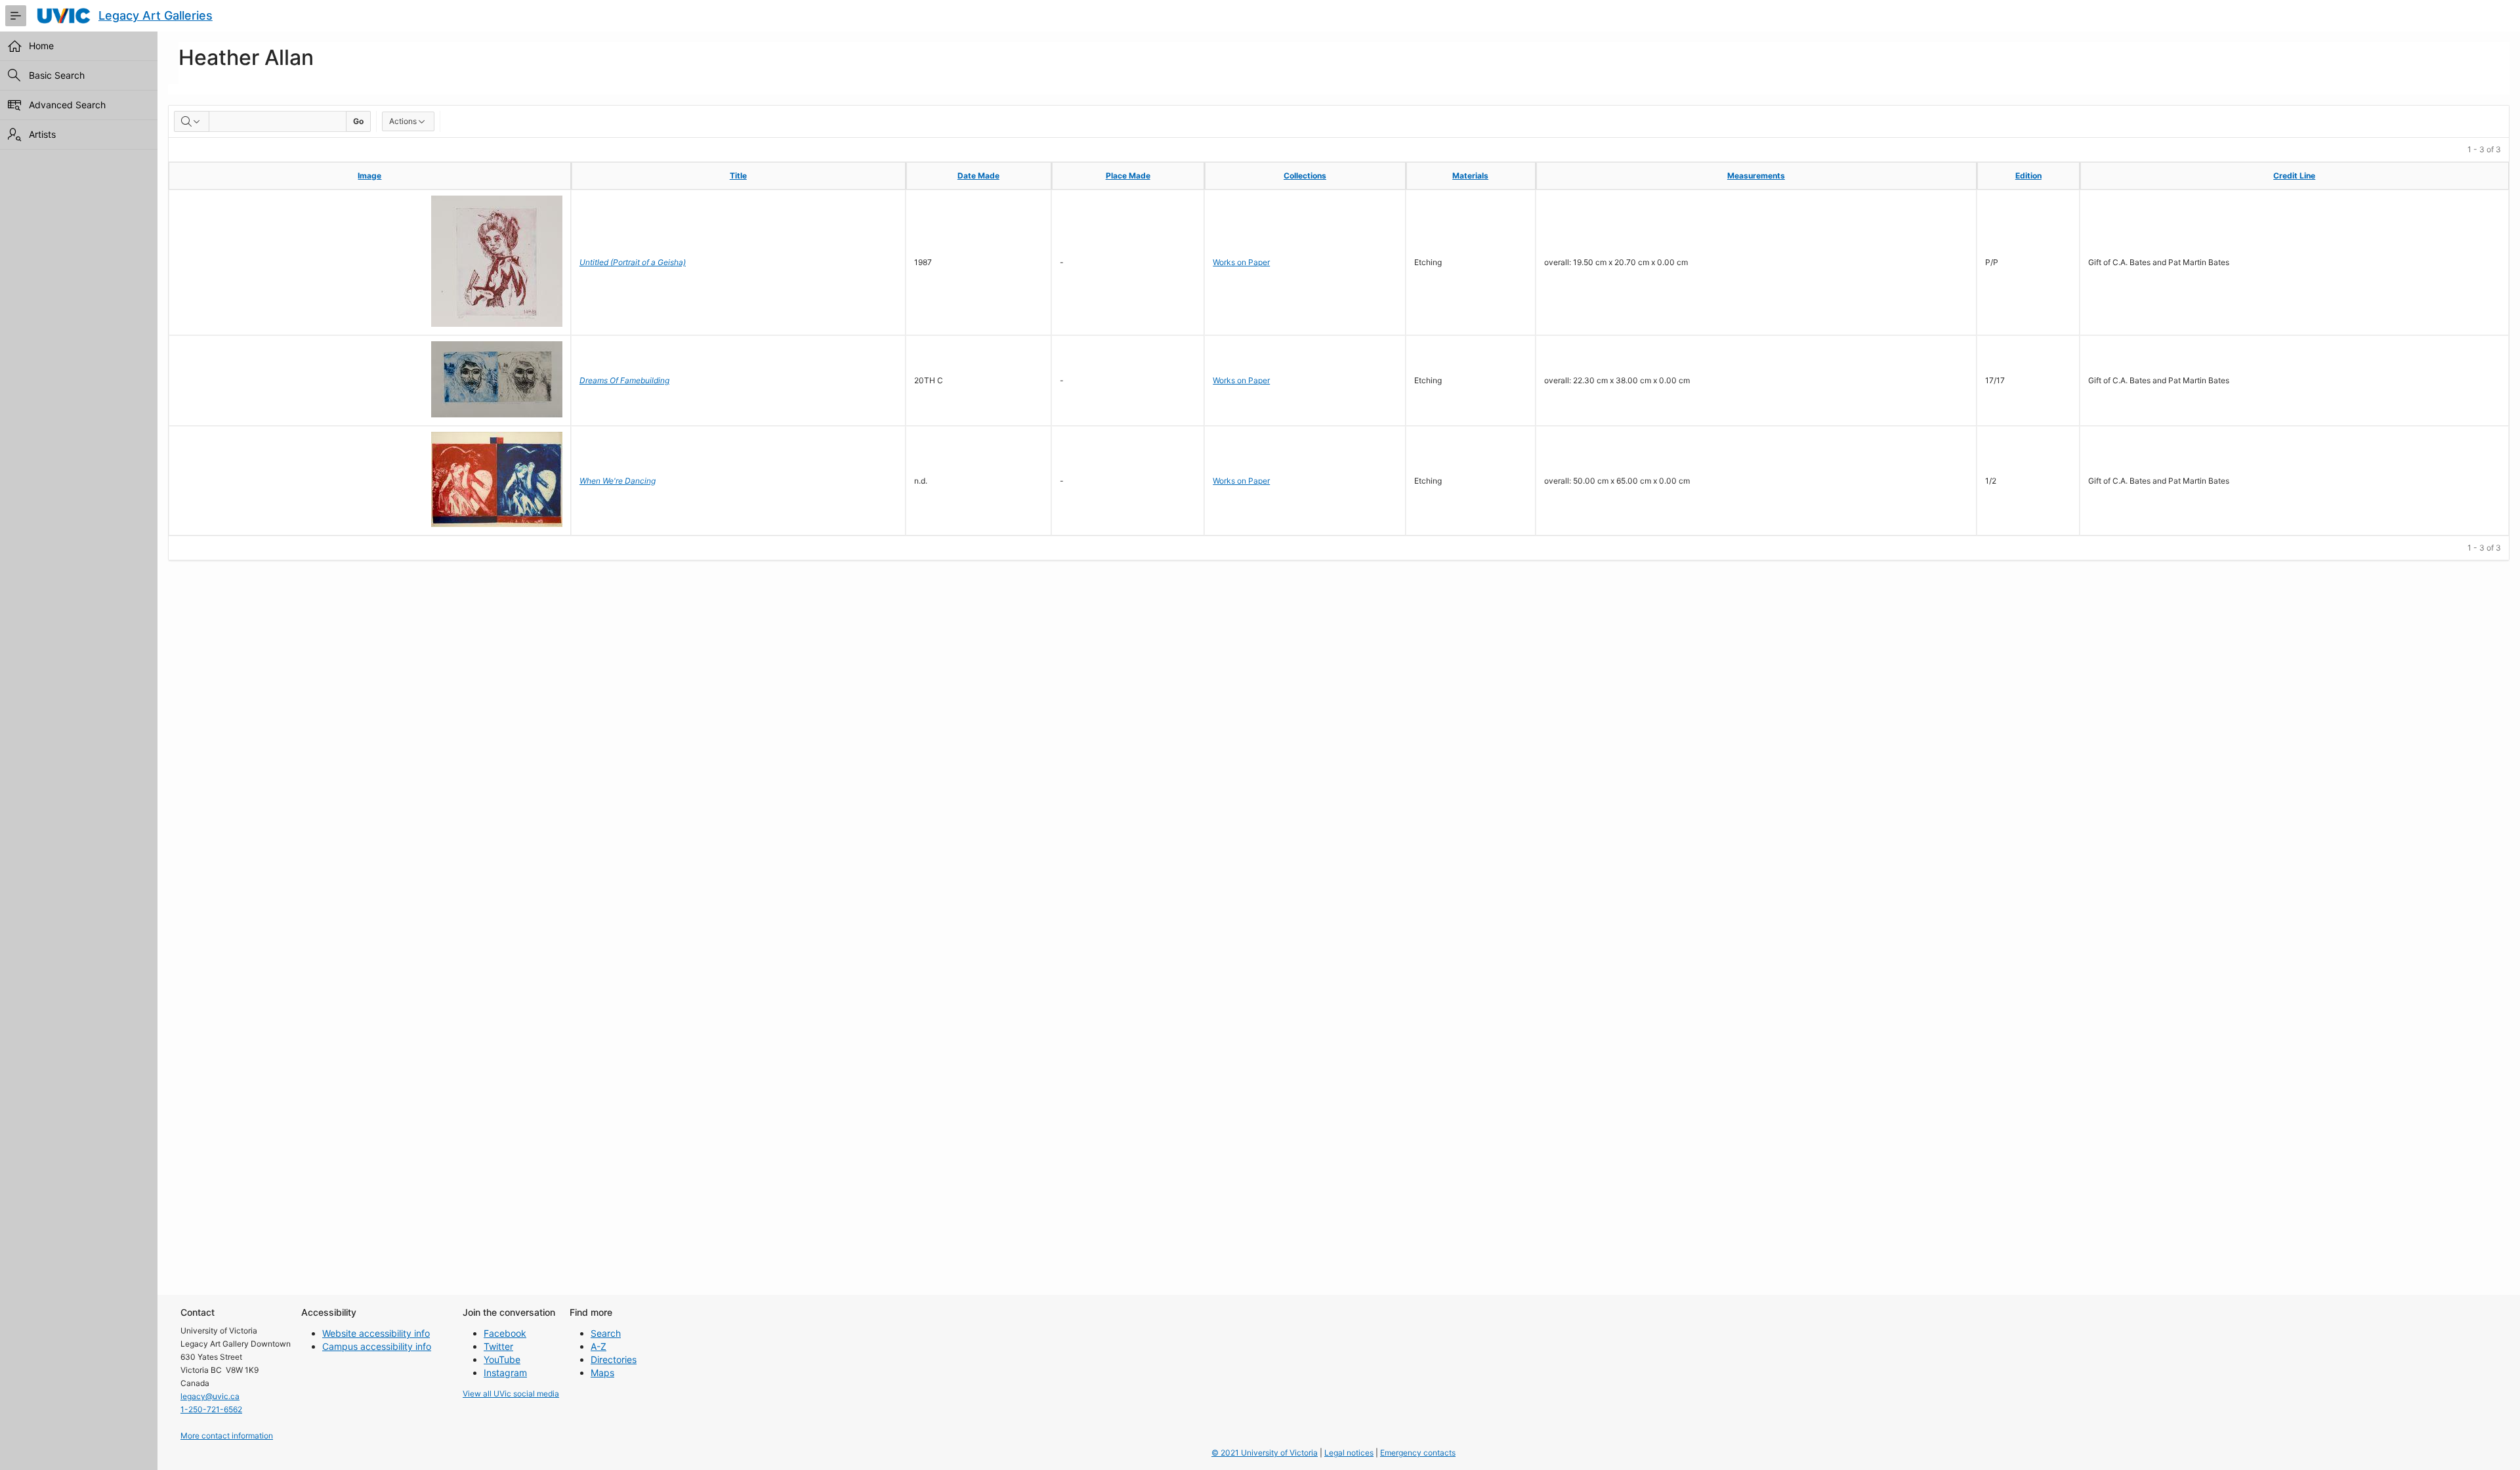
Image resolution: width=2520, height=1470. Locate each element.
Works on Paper (1241, 262)
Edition (2028, 176)
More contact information (227, 1436)
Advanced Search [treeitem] (67, 105)
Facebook (505, 1333)
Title (738, 176)
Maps (602, 1373)
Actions (403, 121)
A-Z (598, 1346)
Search (606, 1333)
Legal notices (1349, 1453)
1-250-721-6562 (211, 1409)
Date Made (978, 176)
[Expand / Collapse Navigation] (16, 16)
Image (369, 176)
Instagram (505, 1373)
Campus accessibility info (377, 1346)
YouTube (502, 1359)
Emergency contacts (1418, 1453)
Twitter (498, 1346)
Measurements (1756, 176)
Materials (1470, 176)
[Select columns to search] (192, 121)
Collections (1305, 176)
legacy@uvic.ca (210, 1396)
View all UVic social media (511, 1394)
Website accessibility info (376, 1333)
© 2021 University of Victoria (1265, 1453)
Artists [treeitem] (42, 134)
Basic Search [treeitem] (57, 75)
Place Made (1128, 176)
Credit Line (2294, 176)
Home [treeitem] (41, 46)
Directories (614, 1359)
